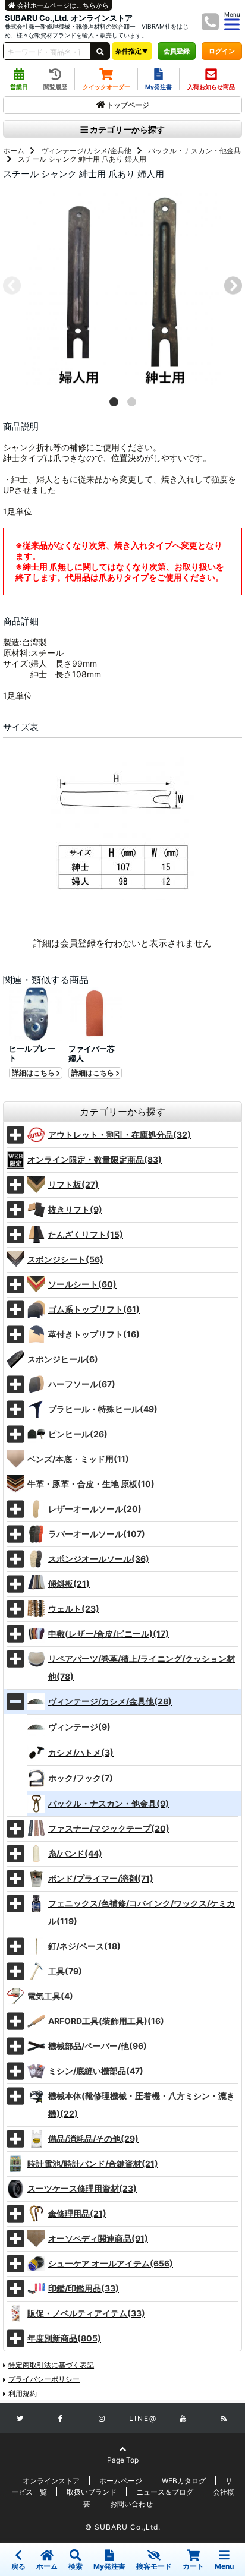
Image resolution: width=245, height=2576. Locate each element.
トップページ (128, 105)
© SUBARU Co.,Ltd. (123, 2527)
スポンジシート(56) (65, 1259)
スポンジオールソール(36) (99, 1559)
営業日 (19, 87)
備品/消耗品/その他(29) (93, 2138)
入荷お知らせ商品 (211, 87)
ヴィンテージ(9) (79, 1727)
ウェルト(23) (74, 1609)
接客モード (154, 2566)
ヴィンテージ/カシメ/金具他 (86, 151)
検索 (76, 2566)
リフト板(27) (73, 1184)
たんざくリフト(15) (86, 1234)
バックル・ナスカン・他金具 (194, 151)
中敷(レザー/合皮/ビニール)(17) (109, 1633)
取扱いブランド (92, 2492)
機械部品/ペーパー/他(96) (98, 2046)
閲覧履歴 (55, 87)
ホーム (14, 151)
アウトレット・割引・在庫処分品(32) (120, 1134)
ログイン (222, 51)
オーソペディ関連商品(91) (98, 2238)
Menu (224, 2566)
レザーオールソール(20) (95, 1509)
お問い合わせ (131, 2504)
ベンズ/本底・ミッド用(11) (78, 1459)
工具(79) (65, 1971)
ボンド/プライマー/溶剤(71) (101, 1878)
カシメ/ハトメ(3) (81, 1752)
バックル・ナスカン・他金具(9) (109, 1803)
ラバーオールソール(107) (97, 1534)
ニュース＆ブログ (165, 2492)
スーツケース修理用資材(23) (82, 2188)
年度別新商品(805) (64, 2338)
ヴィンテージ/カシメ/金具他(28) (110, 1701)
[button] (114, 402)
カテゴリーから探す (126, 129)
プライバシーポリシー (44, 2379)
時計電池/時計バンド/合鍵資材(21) (93, 2163)
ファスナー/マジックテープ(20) (109, 1828)
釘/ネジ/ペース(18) (84, 1946)
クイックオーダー (106, 87)
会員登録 (177, 51)
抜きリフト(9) (75, 1209)
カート (193, 2566)
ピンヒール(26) (78, 1434)
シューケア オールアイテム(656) (111, 2263)
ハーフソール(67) (82, 1384)
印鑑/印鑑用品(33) (84, 2288)
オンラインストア (51, 2481)
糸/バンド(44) (75, 1853)
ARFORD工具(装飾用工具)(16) (106, 2021)
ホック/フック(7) (81, 1778)
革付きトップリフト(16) (94, 1334)
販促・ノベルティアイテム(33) (86, 2313)
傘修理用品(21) (77, 2213)
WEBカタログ (184, 2481)
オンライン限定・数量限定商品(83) (95, 1159)
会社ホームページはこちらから (62, 5)
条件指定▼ (132, 51)
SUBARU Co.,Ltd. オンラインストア (69, 18)
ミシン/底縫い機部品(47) (96, 2071)
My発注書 (158, 87)
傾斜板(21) (69, 1584)
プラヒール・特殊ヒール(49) (103, 1409)
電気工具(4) (50, 1996)
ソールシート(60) (82, 1284)
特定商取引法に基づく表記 (51, 2365)
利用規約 (23, 2393)
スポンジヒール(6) (63, 1359)
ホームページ (121, 2481)
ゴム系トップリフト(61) (94, 1309)
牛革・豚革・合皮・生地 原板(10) (91, 1484)
